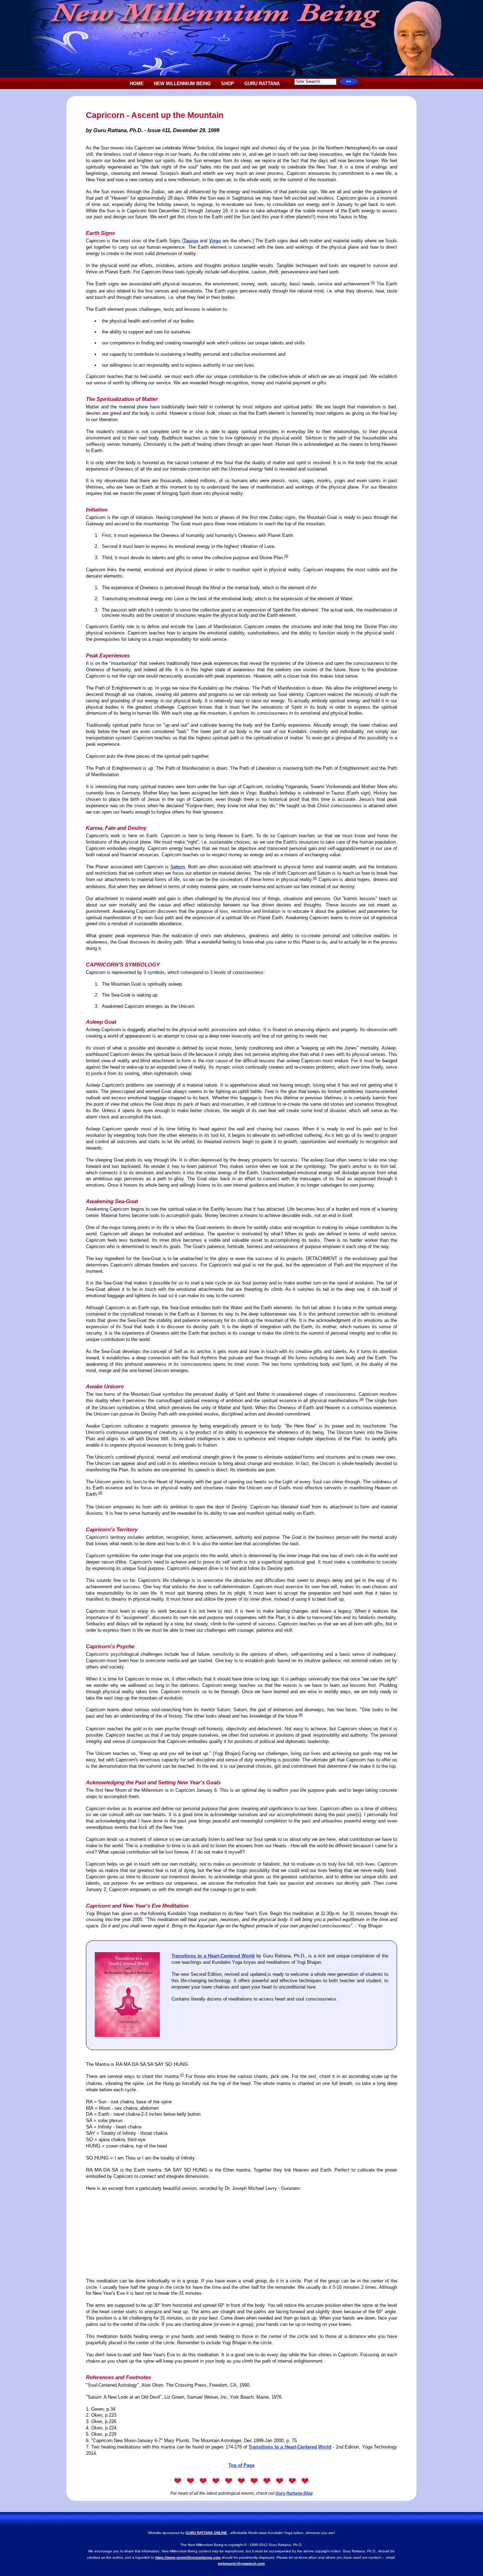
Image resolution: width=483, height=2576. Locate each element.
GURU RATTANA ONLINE (206, 2533)
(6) (301, 1715)
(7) (182, 2075)
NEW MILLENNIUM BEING (182, 84)
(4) (362, 1399)
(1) (373, 283)
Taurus (191, 241)
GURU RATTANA (262, 84)
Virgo (215, 241)
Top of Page (241, 2465)
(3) (315, 878)
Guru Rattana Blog (294, 2493)
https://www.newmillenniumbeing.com (188, 2557)
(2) (286, 556)
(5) (100, 1493)
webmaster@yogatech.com (241, 2563)
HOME (137, 84)
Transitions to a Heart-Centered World (213, 1956)
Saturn (178, 867)
